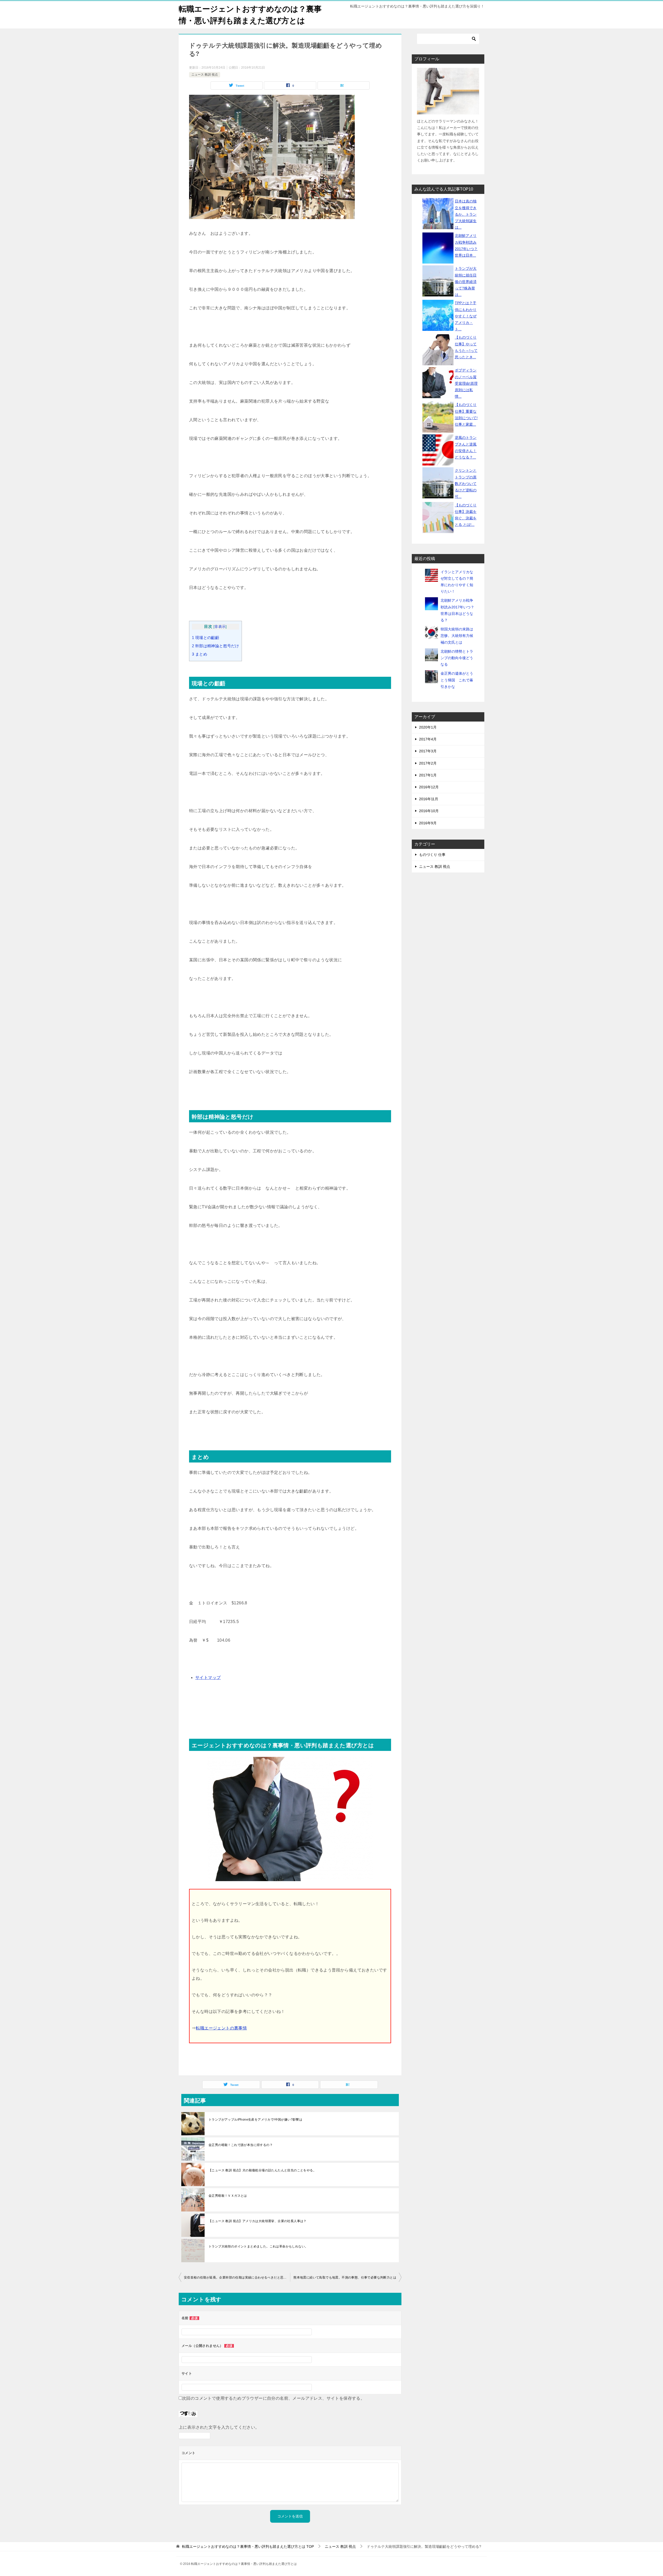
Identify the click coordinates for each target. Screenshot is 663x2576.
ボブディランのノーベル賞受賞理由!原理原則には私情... (466, 383)
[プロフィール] (448, 91)
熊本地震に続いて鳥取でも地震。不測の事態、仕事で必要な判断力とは (345, 2277)
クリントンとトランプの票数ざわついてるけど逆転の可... (466, 483)
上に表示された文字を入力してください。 (219, 2427)
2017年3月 (428, 751)
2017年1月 (428, 775)
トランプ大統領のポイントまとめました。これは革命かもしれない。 (258, 2246)
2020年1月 (428, 727)
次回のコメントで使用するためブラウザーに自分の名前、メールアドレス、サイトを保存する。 (273, 2398)
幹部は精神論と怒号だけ (215, 646)
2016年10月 (429, 811)
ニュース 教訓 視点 (205, 75)
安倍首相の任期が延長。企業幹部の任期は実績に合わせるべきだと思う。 (237, 2277)
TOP (248, 2546)
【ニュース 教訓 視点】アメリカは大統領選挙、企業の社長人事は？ (258, 2221)
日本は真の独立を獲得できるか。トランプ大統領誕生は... (466, 214)
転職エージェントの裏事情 (221, 2028)
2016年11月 (429, 799)
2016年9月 (428, 823)
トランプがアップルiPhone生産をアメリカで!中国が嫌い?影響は (255, 2120)
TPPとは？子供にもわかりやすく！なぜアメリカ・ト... (466, 316)
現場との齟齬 (206, 638)
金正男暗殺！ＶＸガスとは (228, 2196)
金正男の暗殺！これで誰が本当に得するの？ (241, 2145)
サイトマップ (208, 1678)
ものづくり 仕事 (432, 855)
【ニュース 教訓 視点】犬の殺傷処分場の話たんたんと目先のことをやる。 (262, 2170)
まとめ (200, 654)
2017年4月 (428, 739)
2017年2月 (428, 763)
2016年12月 (429, 787)
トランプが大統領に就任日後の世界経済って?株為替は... (466, 282)
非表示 (220, 627)
